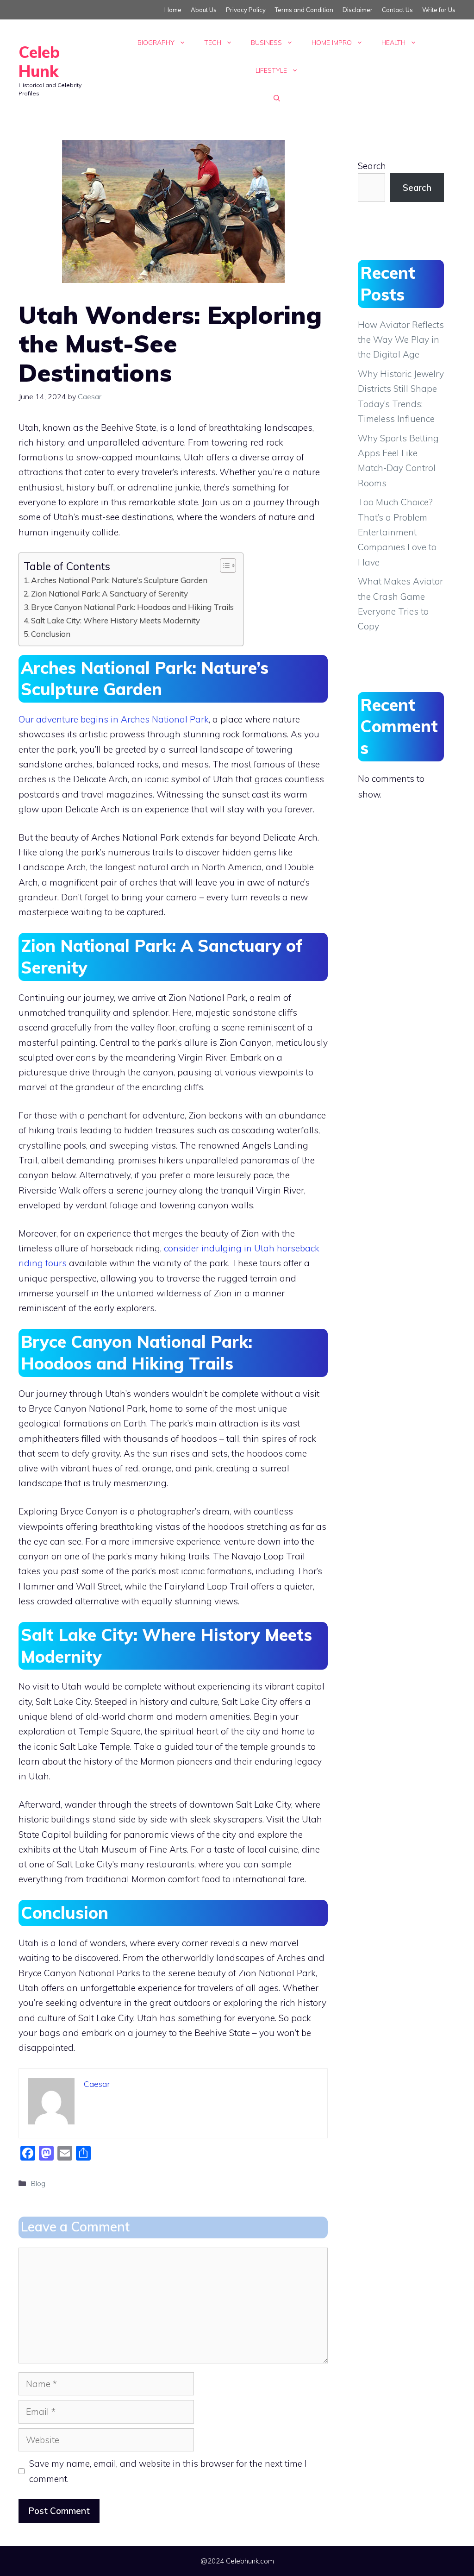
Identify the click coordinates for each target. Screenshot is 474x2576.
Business (266, 43)
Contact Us (397, 10)
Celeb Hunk (39, 62)
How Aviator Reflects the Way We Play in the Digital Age (401, 340)
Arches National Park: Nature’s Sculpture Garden (119, 580)
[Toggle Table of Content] (223, 565)
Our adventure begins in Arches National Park (114, 719)
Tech (213, 43)
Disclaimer (358, 10)
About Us (204, 10)
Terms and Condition (304, 10)
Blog (38, 2183)
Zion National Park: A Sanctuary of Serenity (109, 594)
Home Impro (332, 43)
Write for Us (439, 10)
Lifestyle (271, 70)
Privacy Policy (246, 10)
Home (173, 10)
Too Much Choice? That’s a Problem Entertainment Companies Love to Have (397, 532)
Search (372, 166)
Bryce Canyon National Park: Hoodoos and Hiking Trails (132, 607)
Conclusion (51, 634)
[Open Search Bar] (277, 98)
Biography (156, 43)
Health (393, 43)
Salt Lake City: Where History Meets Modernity (115, 620)
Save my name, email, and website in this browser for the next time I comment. (168, 2471)
